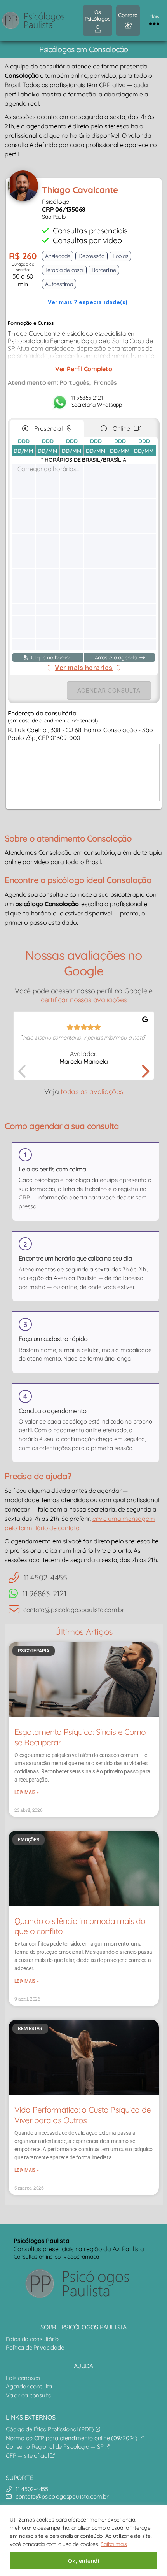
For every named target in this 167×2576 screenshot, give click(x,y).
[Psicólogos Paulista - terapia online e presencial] (83, 2284)
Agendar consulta (29, 2386)
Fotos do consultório (32, 2339)
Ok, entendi (83, 2561)
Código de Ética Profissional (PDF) (51, 2429)
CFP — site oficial (28, 2456)
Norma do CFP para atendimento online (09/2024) (72, 2438)
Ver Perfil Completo (83, 369)
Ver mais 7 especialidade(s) (88, 302)
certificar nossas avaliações (84, 1000)
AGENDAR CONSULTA (109, 690)
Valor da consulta (29, 2395)
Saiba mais (114, 2544)
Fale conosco (23, 2378)
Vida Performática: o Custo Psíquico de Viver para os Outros (83, 2115)
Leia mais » (26, 1792)
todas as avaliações (92, 1092)
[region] (83, 2540)
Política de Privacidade (35, 2347)
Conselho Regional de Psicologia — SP (55, 2447)
